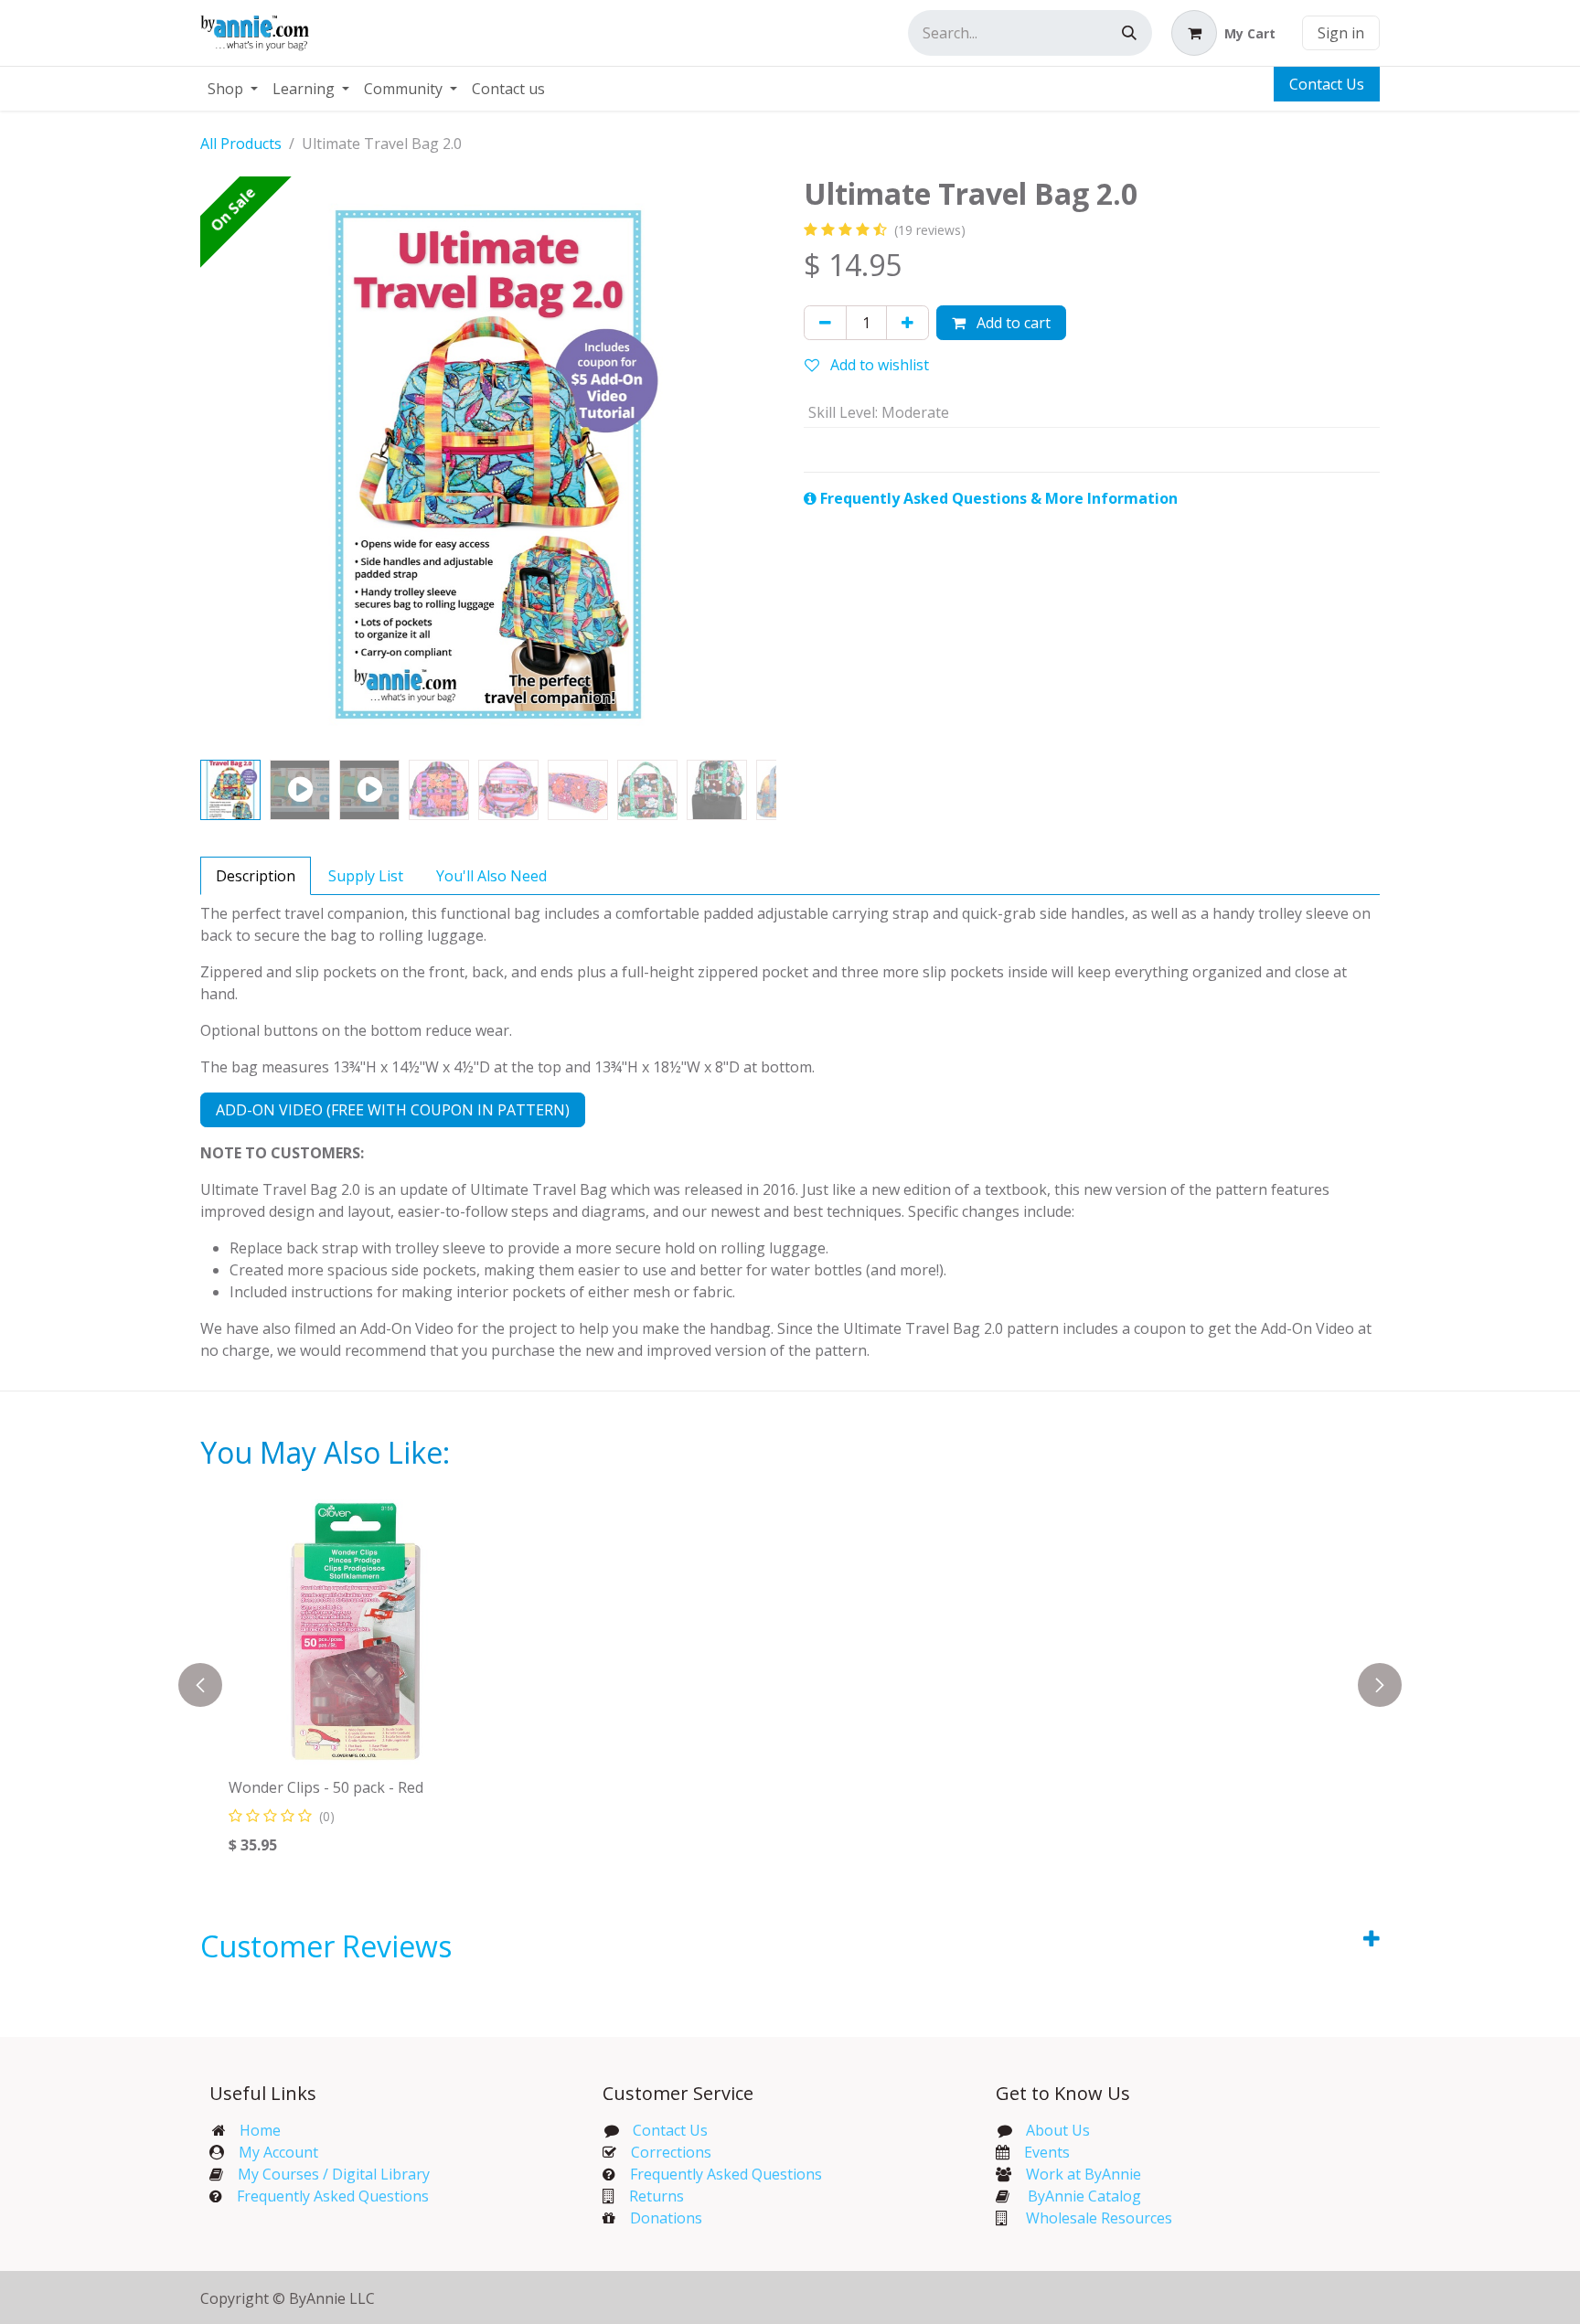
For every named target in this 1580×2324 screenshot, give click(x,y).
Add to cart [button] (1012, 323)
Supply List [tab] (366, 876)
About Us (1058, 2130)
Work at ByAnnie (1084, 2174)
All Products (241, 144)
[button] (229, 464)
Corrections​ (671, 2152)
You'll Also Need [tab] (491, 876)
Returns (657, 2196)
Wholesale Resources (1099, 2218)
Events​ (1047, 2152)
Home (260, 2130)
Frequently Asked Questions (333, 2196)
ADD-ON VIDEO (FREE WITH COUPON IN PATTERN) (393, 1110)
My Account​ (278, 2152)
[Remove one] (825, 323)
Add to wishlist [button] (878, 365)
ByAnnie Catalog (1084, 2196)
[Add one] (907, 323)
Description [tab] (256, 876)
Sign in (1341, 33)
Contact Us (1327, 84)
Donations (666, 2218)
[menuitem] (233, 89)
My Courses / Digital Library (326, 2174)
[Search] (1129, 33)
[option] (819, 1684)
